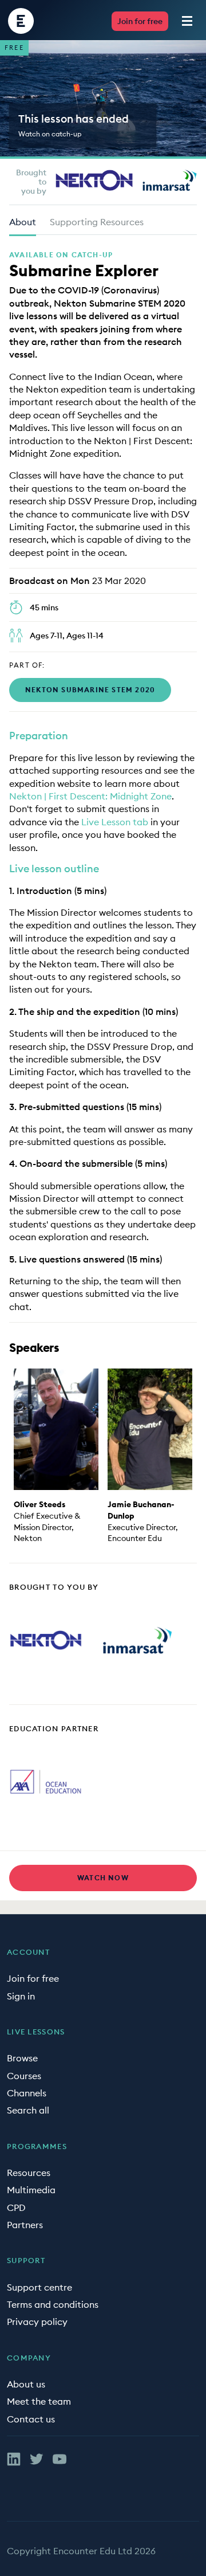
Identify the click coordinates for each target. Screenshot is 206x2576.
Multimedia (31, 2190)
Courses (24, 2076)
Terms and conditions (53, 2304)
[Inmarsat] (170, 180)
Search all (28, 2110)
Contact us (31, 2419)
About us (26, 2384)
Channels (27, 2093)
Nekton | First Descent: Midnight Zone (90, 796)
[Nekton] (94, 180)
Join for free (140, 21)
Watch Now (103, 1878)
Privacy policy (37, 2322)
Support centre (39, 2287)
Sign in (21, 1996)
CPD (16, 2208)
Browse (22, 2058)
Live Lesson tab (116, 822)
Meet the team (39, 2401)
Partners (25, 2225)
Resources (29, 2173)
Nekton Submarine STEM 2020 (90, 690)
